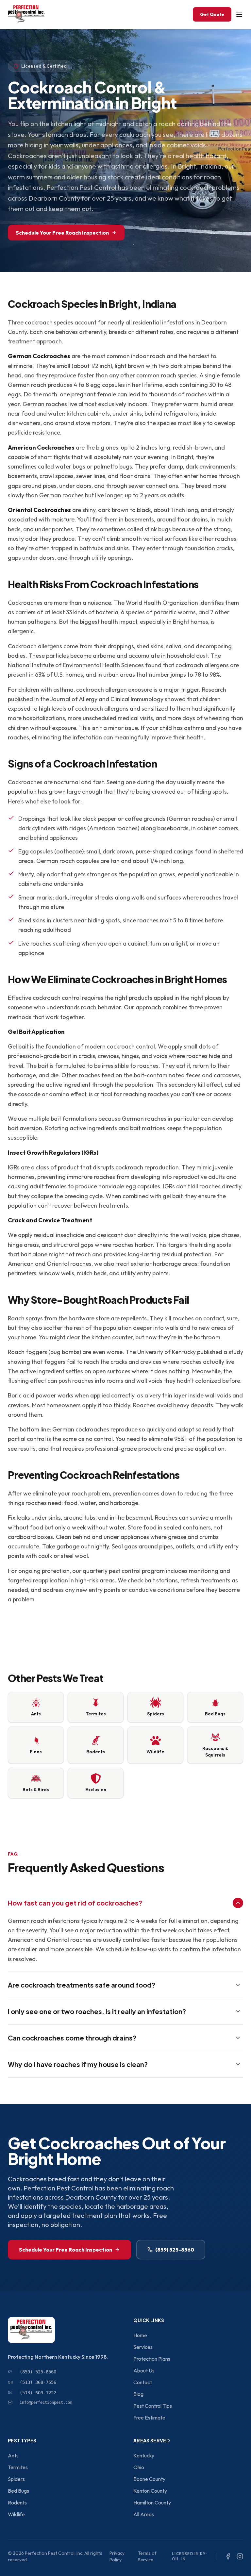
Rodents (17, 2502)
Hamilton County (152, 2502)
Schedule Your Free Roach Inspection (62, 233)
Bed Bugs (18, 2491)
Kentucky (144, 2455)
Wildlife (16, 2514)
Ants (13, 2455)
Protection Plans (152, 2359)
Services (143, 2347)
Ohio (139, 2467)
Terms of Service (147, 2556)
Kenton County (150, 2491)
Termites (18, 2467)
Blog (138, 2394)
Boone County (149, 2479)
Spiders (16, 2479)
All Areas (144, 2514)
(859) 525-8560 (175, 2250)
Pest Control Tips (153, 2406)
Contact (143, 2382)
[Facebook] (228, 2556)
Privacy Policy (117, 2556)
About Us (144, 2370)
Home (140, 2335)
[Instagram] (240, 2556)
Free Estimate (149, 2418)
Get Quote (212, 14)
